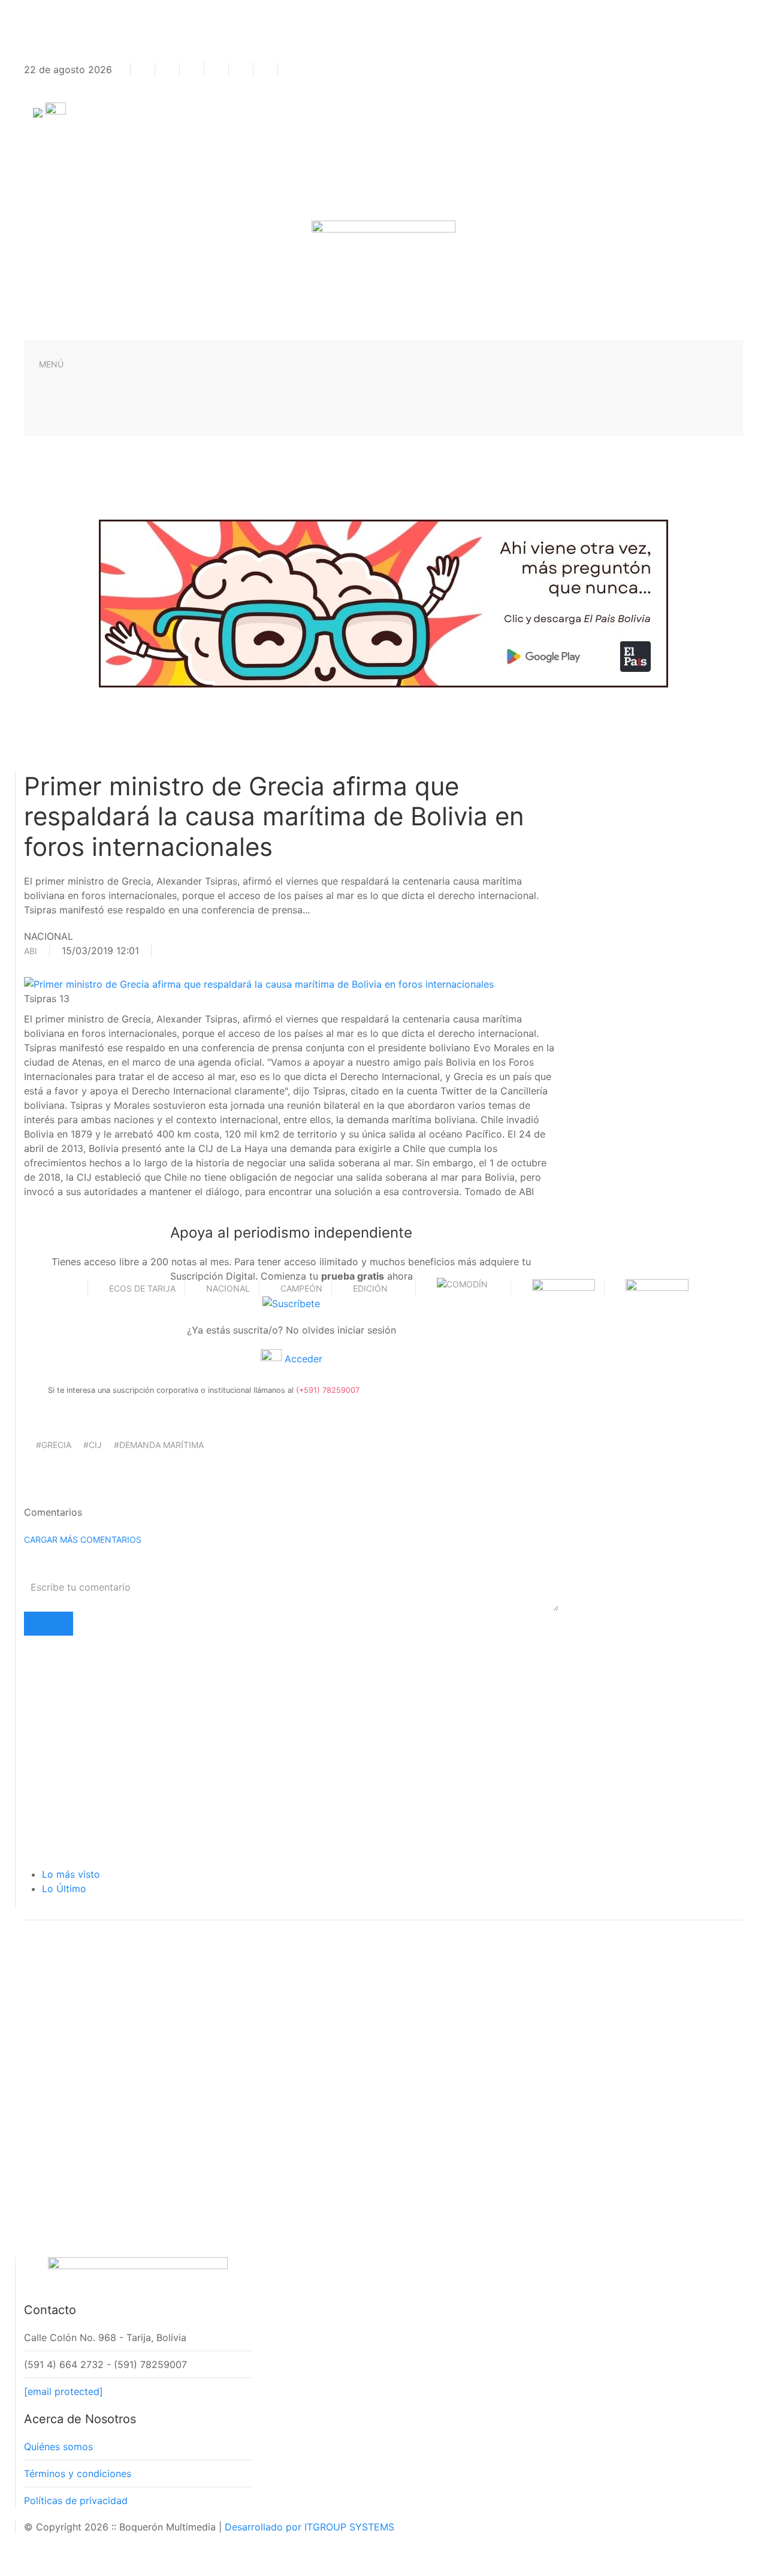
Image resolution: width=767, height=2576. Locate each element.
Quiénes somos (58, 2447)
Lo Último (64, 1889)
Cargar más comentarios (83, 1539)
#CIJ (93, 1445)
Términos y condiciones (78, 2474)
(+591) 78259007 (328, 1390)
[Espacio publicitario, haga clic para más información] (383, 602)
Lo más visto (71, 1874)
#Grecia (54, 1445)
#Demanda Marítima (159, 1445)
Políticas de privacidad (76, 2500)
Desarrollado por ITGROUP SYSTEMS (309, 2527)
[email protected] (64, 2391)
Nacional (228, 1288)
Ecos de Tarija (142, 1288)
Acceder (302, 1359)
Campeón (301, 1288)
